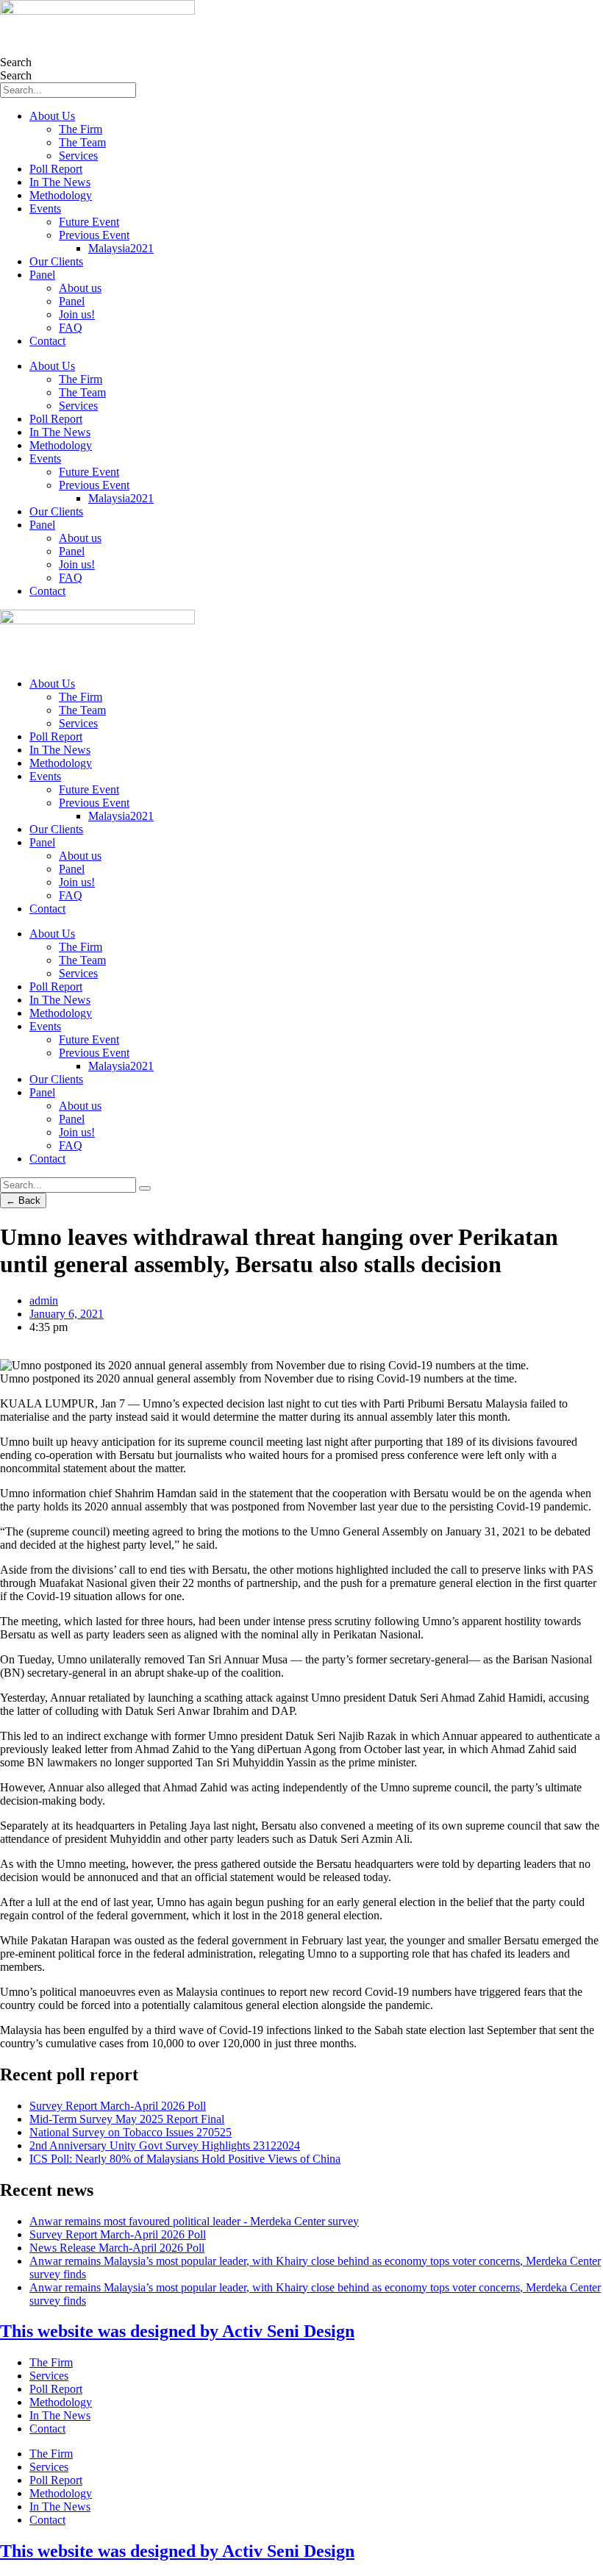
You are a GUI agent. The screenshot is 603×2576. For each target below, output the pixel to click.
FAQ (71, 328)
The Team (82, 142)
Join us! (77, 314)
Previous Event (94, 235)
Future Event (89, 222)
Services (78, 156)
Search (16, 62)
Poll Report (56, 169)
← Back (23, 1200)
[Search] (145, 1188)
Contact (47, 341)
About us (80, 288)
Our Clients (56, 261)
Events (45, 208)
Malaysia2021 (121, 248)
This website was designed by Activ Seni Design (177, 2331)
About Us (52, 116)
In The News (60, 182)
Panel (42, 275)
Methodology (61, 195)
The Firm (81, 129)
